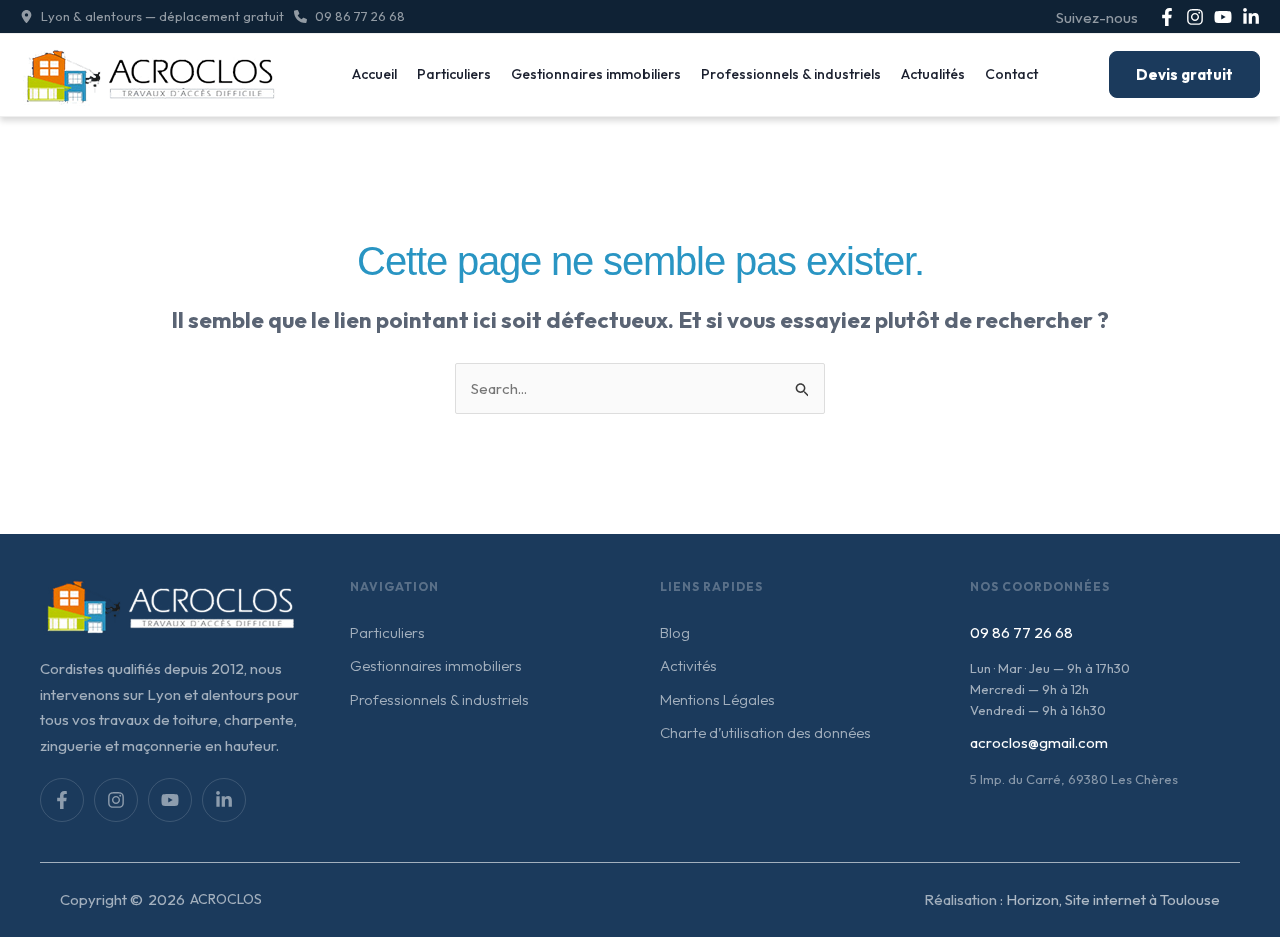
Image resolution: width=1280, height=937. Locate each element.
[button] (152, 16)
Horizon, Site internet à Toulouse (1113, 899)
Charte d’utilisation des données (765, 732)
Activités (688, 665)
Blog (675, 632)
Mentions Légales (717, 699)
